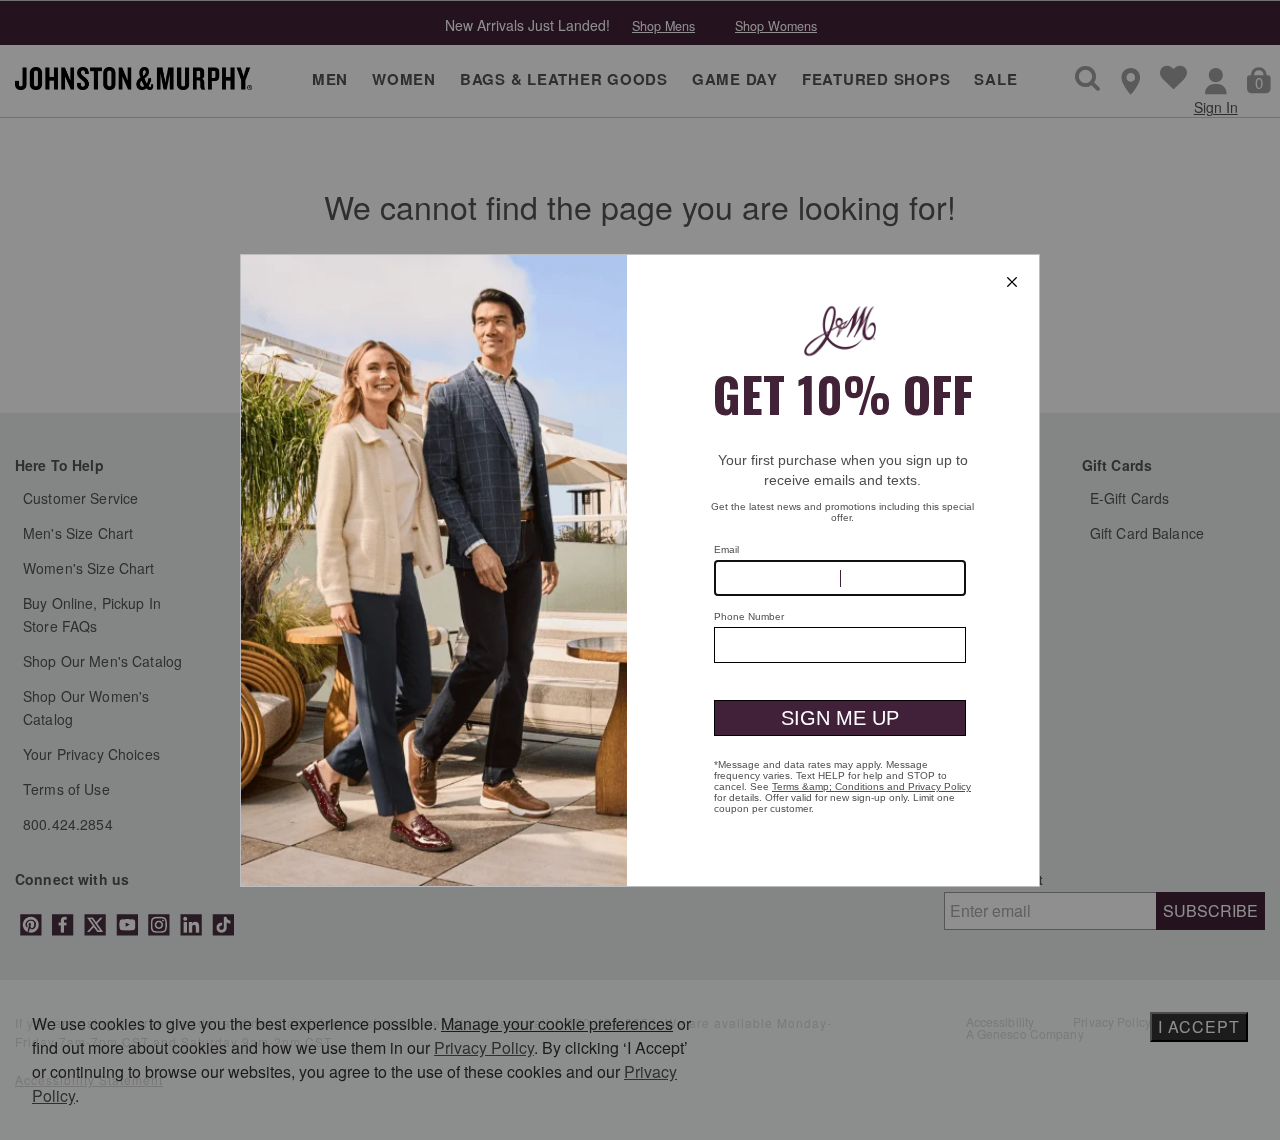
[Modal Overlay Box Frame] (640, 570)
